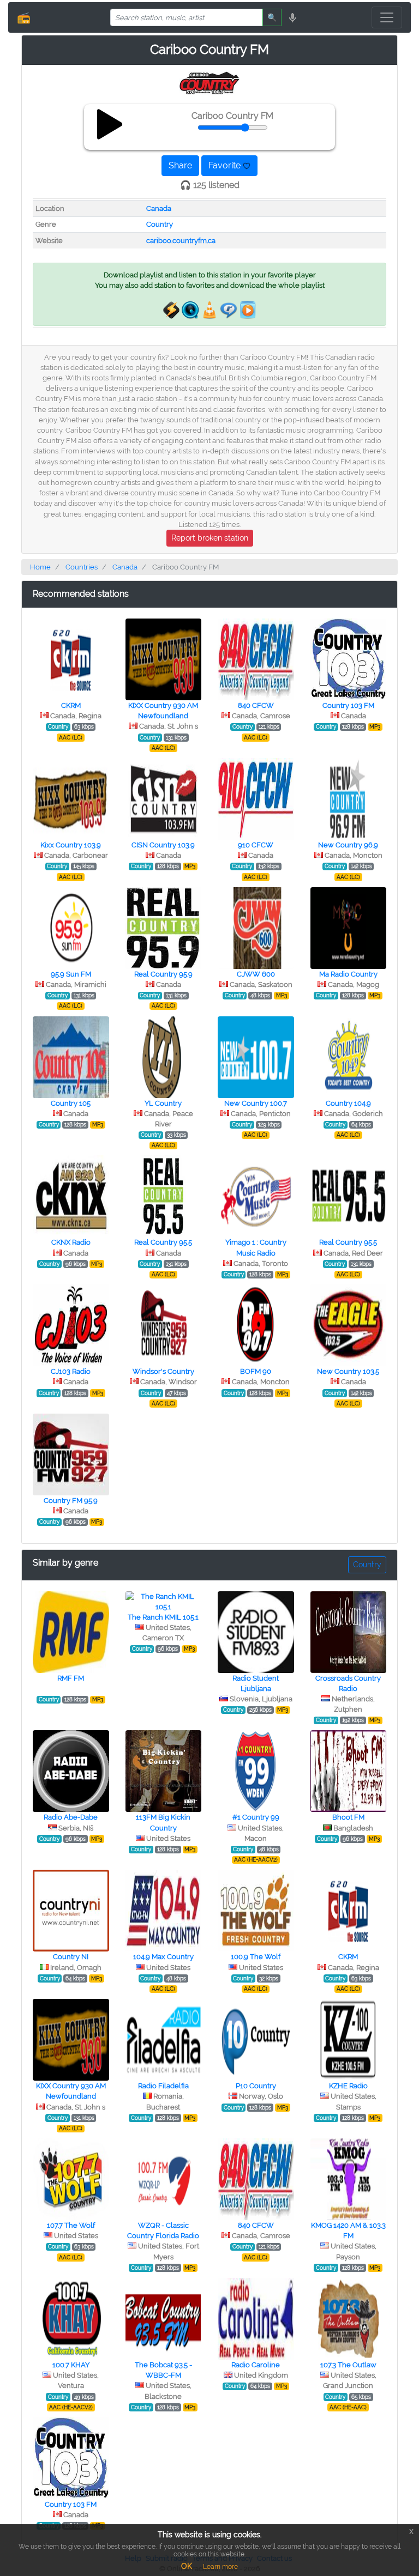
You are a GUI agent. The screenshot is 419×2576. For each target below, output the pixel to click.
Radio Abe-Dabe (71, 1817)
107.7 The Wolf (71, 2225)
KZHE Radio (348, 2086)
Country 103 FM (348, 705)
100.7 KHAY (71, 2365)
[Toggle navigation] (387, 17)
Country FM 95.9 (71, 1501)
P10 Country (256, 2086)
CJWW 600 (256, 974)
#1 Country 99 (256, 1817)
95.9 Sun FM (71, 974)
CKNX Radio (71, 1242)
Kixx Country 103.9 (71, 845)
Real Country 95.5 (163, 1242)
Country (160, 224)
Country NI (71, 1957)
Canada (159, 208)
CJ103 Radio (71, 1371)
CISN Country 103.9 (163, 845)
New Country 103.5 (348, 1371)
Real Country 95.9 (163, 974)
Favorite (226, 165)
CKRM (71, 705)
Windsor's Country (163, 1371)
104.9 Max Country (163, 1957)
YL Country (163, 1103)
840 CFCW (256, 705)
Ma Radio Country (348, 974)
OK (187, 2566)
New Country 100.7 (256, 1103)
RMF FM (71, 1678)
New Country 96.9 (348, 845)
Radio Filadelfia (163, 2086)
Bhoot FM (348, 1817)
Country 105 (71, 1103)
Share (180, 165)
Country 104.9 (348, 1103)
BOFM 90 (256, 1371)
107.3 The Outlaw (348, 2365)
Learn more (220, 2567)
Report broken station (210, 538)
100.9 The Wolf (256, 1957)
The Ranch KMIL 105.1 (163, 1617)
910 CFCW (256, 845)
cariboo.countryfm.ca (181, 241)
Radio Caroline (256, 2365)
